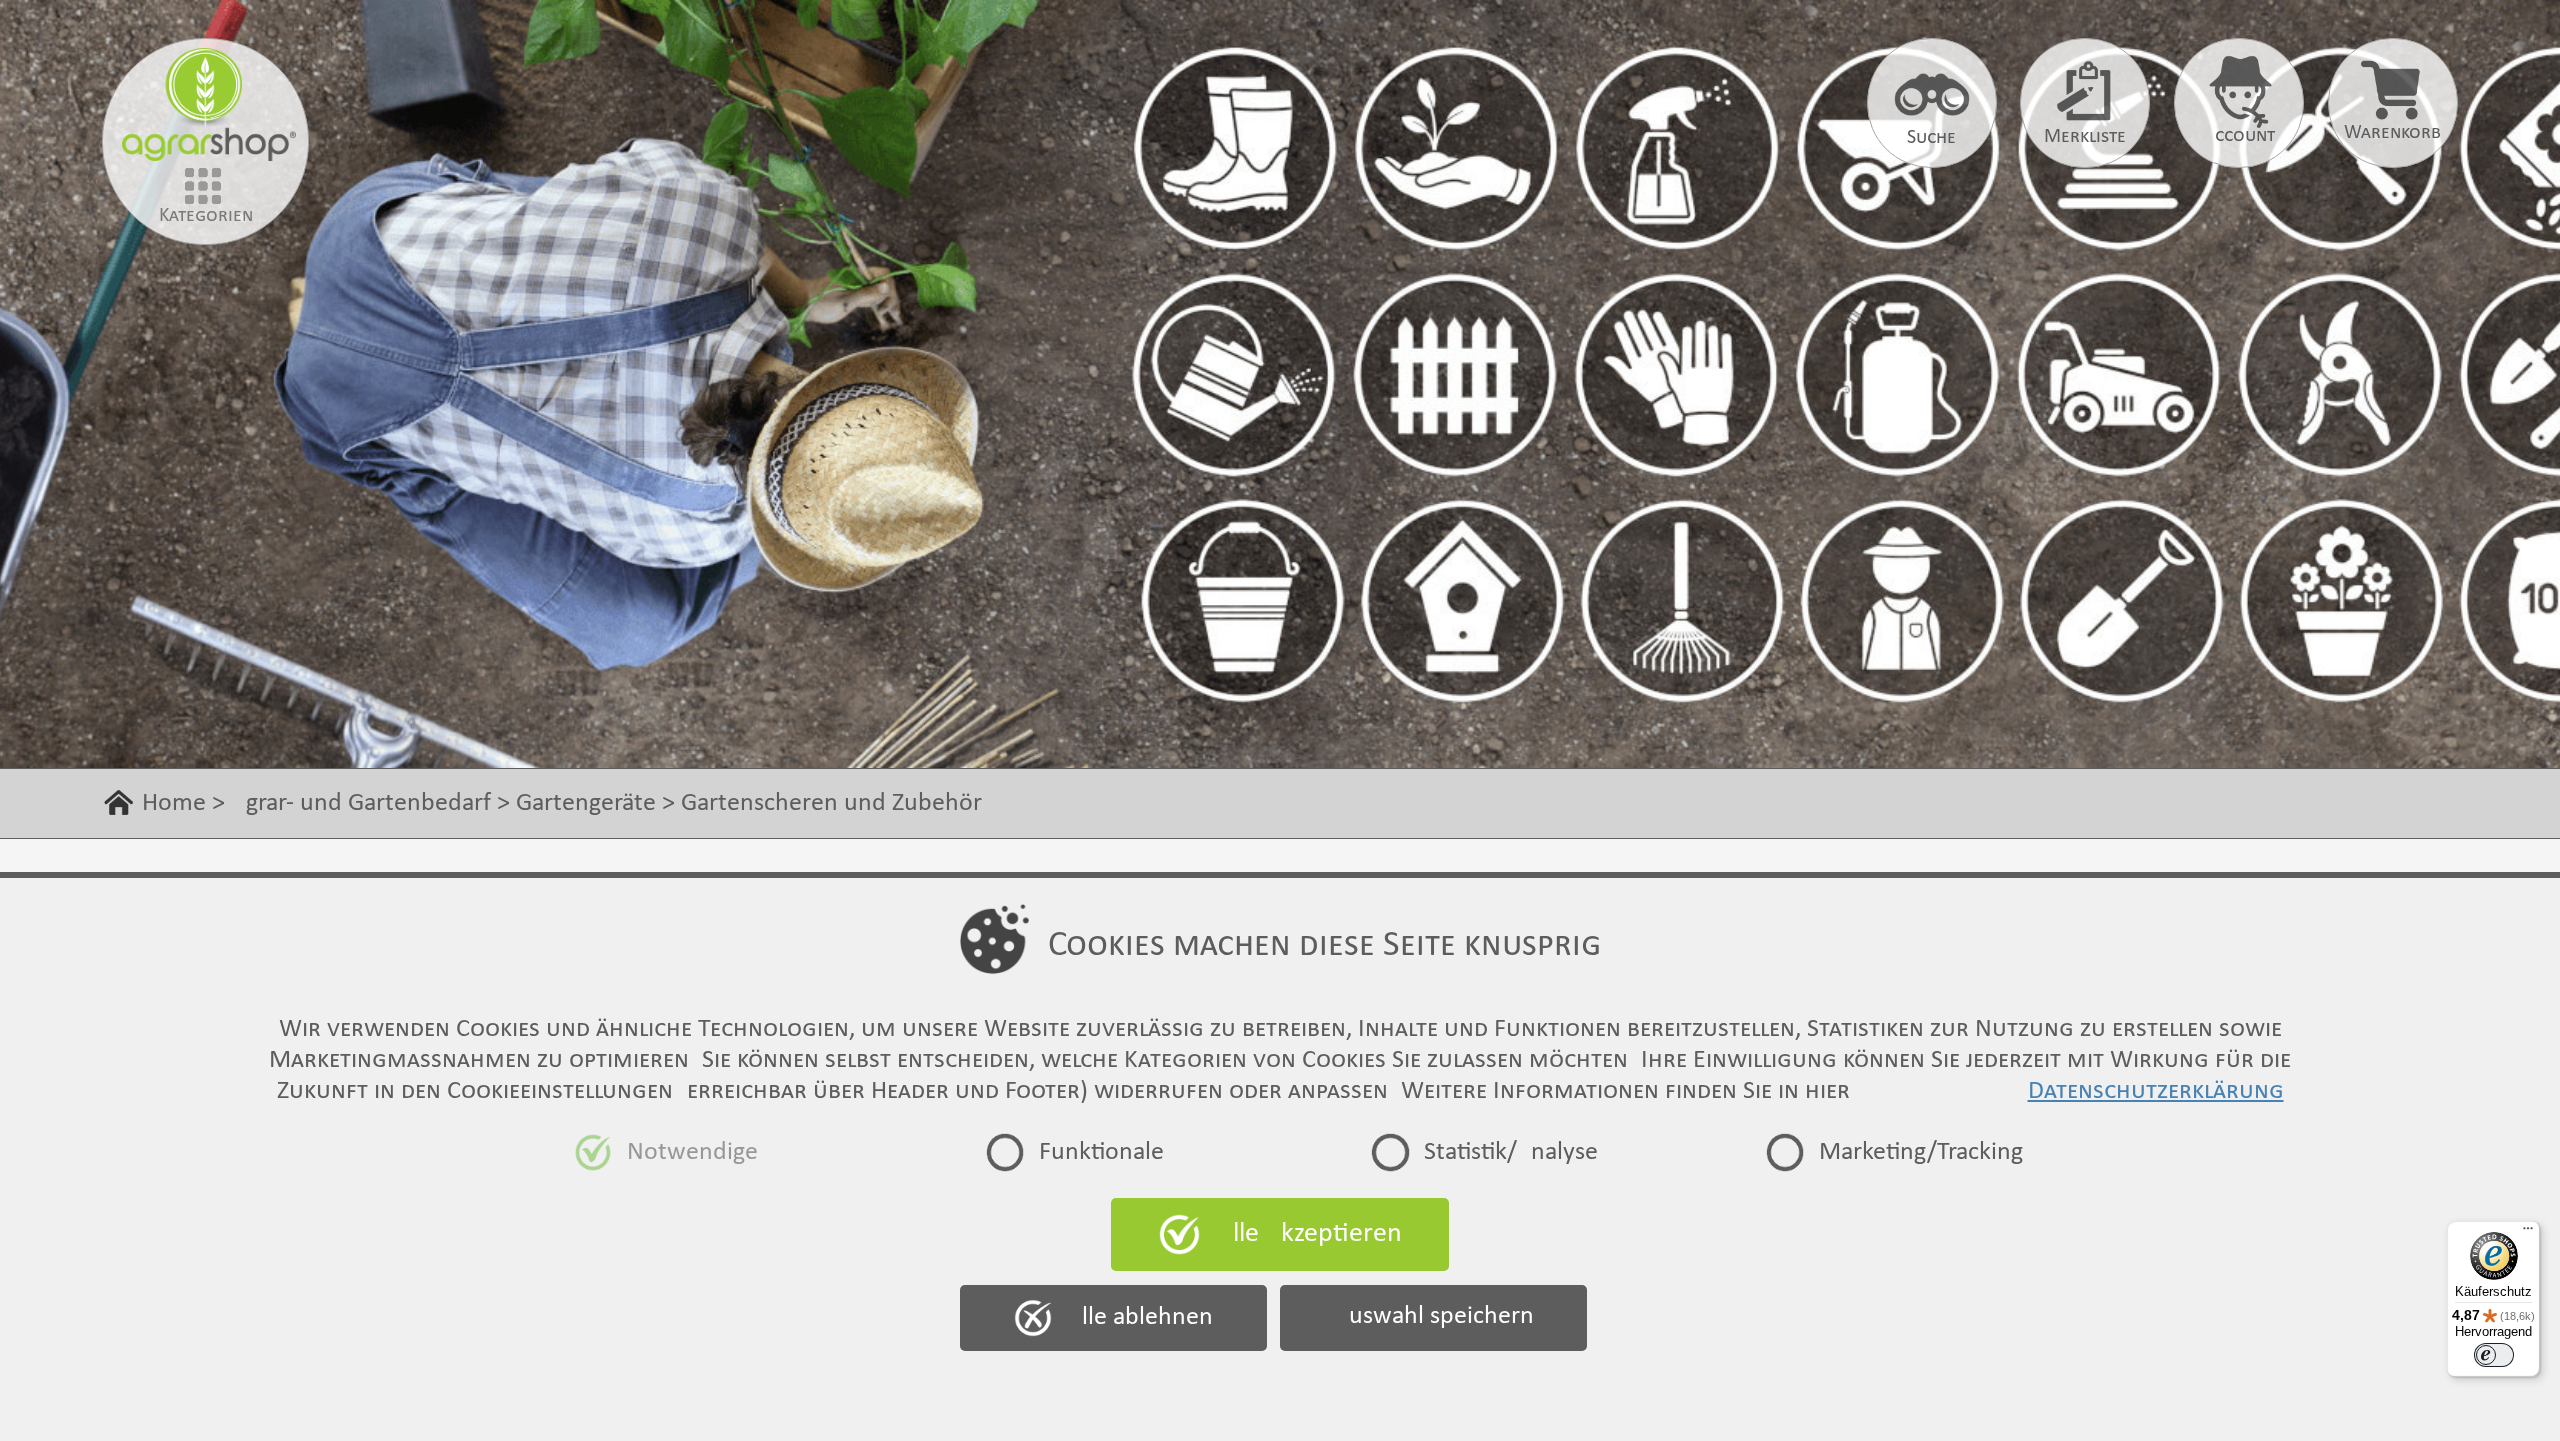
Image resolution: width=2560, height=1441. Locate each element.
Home (174, 803)
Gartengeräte (586, 803)
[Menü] (2528, 1233)
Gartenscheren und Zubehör (831, 803)
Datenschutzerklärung (2156, 1091)
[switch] (2494, 1355)
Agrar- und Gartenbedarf (361, 803)
